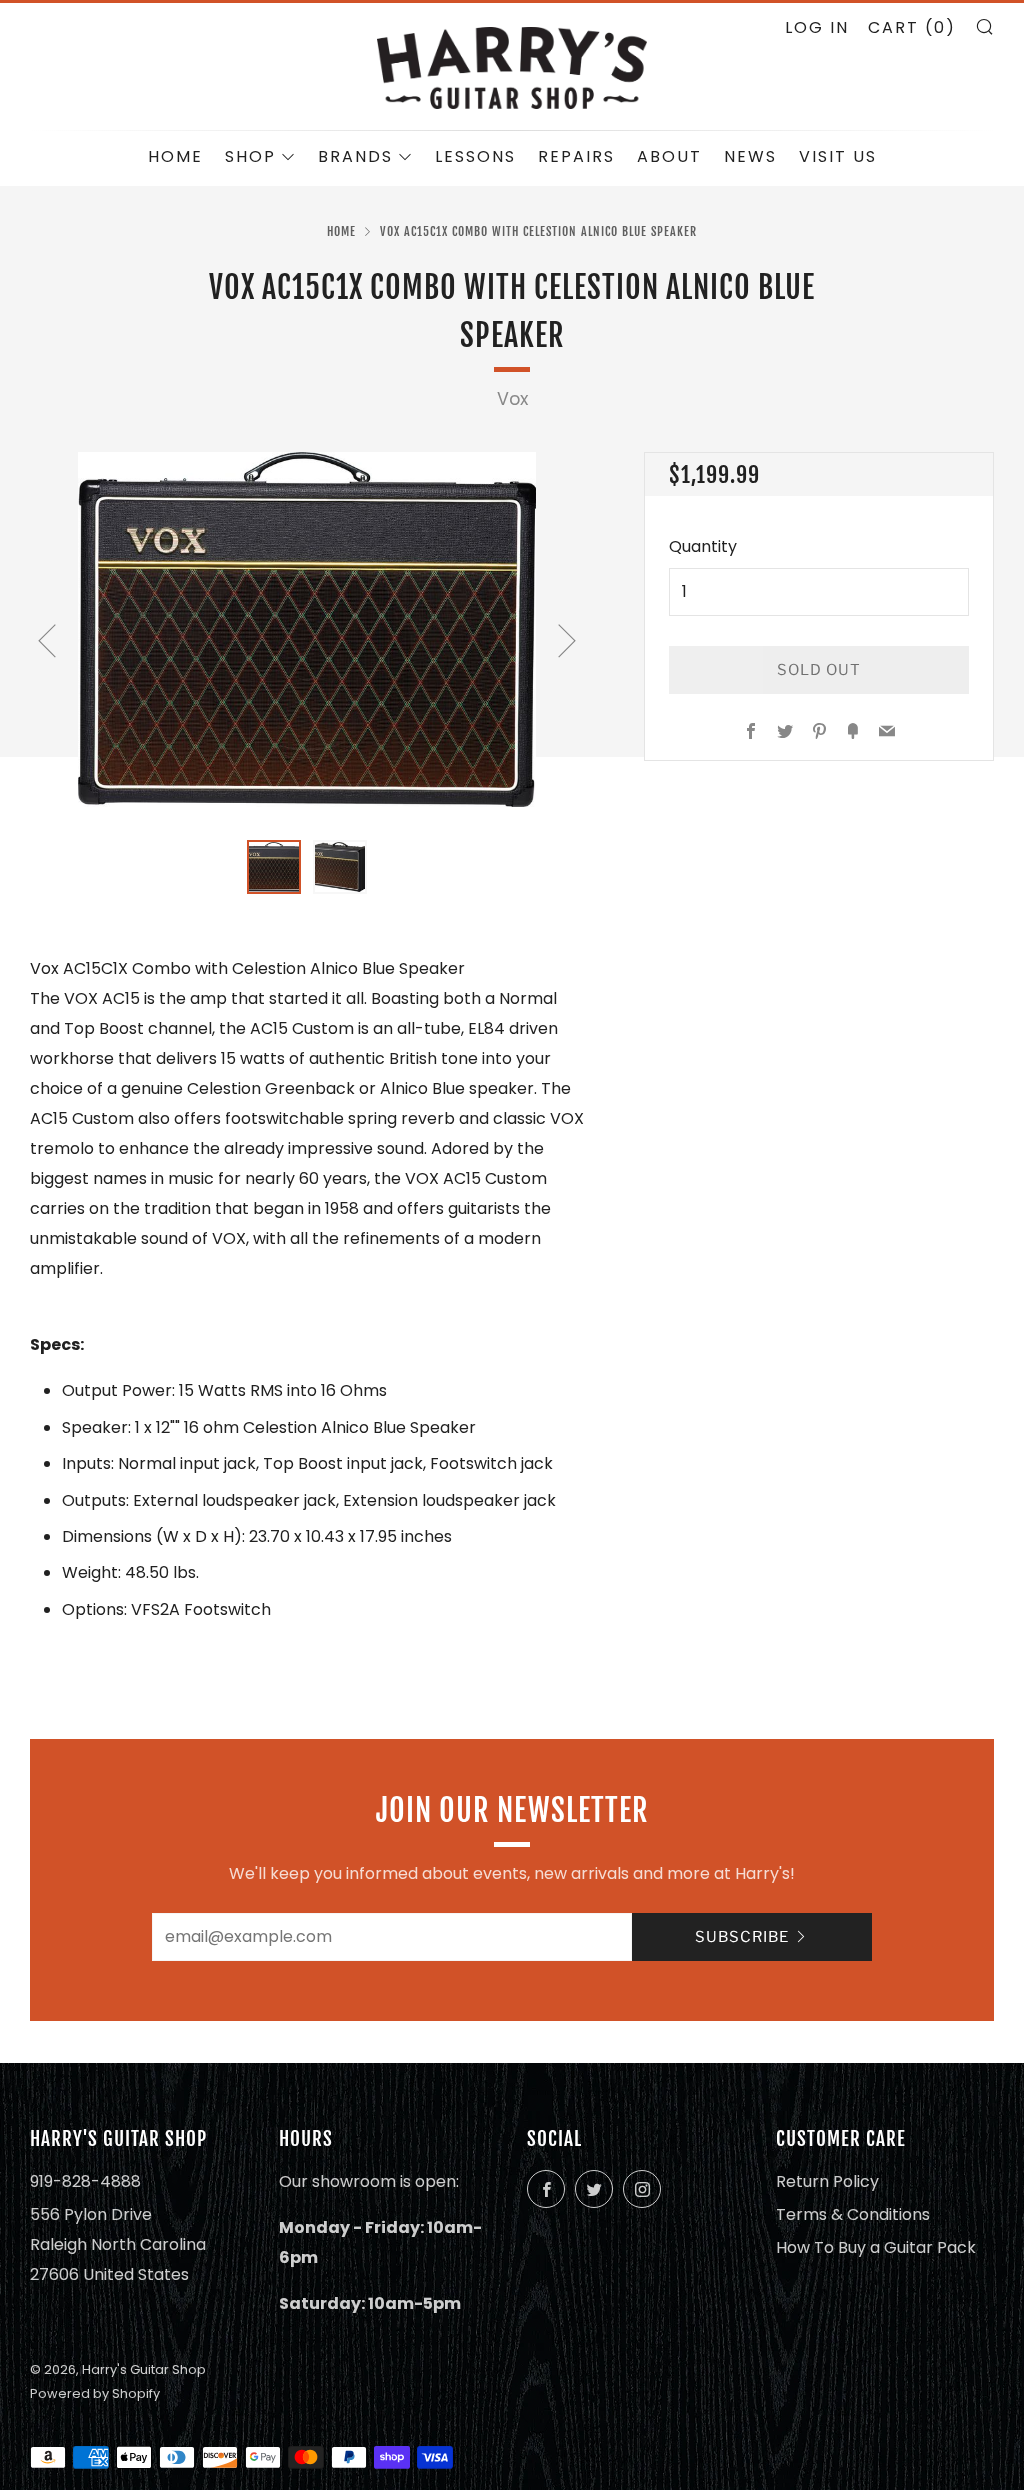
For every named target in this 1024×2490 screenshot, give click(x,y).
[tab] (274, 867)
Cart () (912, 27)
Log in (817, 27)
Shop (250, 156)
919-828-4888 (85, 2181)
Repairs (576, 156)
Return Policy (827, 2181)
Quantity (703, 546)
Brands (355, 156)
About (669, 156)
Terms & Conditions (853, 2214)
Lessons (475, 156)
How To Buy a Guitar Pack (876, 2247)
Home (175, 156)
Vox (512, 399)
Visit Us (838, 156)
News (750, 156)
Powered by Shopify (95, 2393)
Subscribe (742, 1937)
